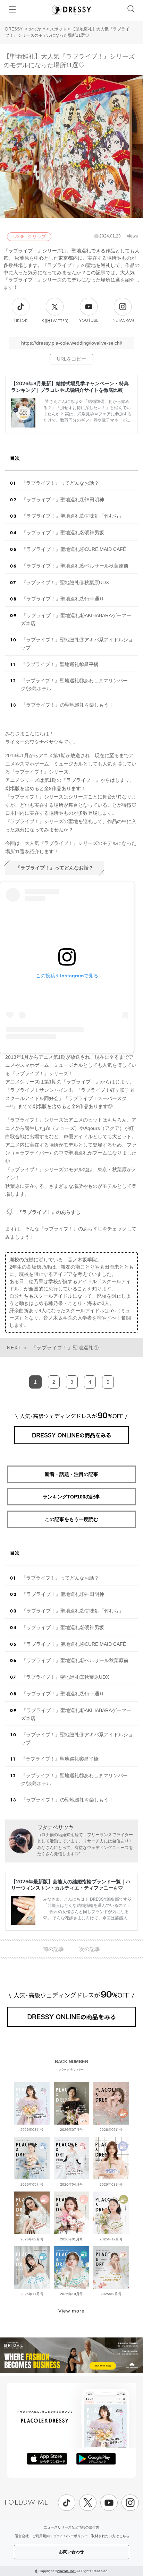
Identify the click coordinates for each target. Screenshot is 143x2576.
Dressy (71, 10)
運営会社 (22, 2536)
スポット (58, 29)
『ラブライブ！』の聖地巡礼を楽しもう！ (67, 705)
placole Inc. (66, 2571)
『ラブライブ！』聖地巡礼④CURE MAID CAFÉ (74, 549)
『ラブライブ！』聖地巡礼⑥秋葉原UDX (65, 582)
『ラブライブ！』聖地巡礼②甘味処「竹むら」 (73, 516)
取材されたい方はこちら (110, 2536)
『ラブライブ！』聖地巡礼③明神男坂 (63, 533)
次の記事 (93, 1949)
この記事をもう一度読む (71, 1519)
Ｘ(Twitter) (54, 321)
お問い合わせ (71, 2552)
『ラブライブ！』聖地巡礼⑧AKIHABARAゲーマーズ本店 (76, 619)
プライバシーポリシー (70, 2536)
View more (71, 2311)
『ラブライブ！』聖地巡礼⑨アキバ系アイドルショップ (77, 644)
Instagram (123, 321)
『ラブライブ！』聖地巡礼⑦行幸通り (63, 599)
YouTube (89, 321)
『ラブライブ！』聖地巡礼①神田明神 (63, 500)
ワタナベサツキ (55, 1827)
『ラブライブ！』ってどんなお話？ (60, 483)
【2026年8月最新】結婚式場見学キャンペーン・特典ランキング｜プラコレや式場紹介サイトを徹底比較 (70, 386)
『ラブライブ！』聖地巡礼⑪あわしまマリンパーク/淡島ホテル (74, 685)
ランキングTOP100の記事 (71, 1497)
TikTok (20, 321)
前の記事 (50, 1949)
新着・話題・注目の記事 (71, 1474)
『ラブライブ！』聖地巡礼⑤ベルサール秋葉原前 (75, 566)
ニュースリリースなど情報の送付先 (71, 2527)
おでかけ (37, 29)
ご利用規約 (41, 2536)
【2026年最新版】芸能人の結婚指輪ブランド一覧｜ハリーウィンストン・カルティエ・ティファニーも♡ (71, 1885)
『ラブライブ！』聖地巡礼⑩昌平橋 (60, 664)
